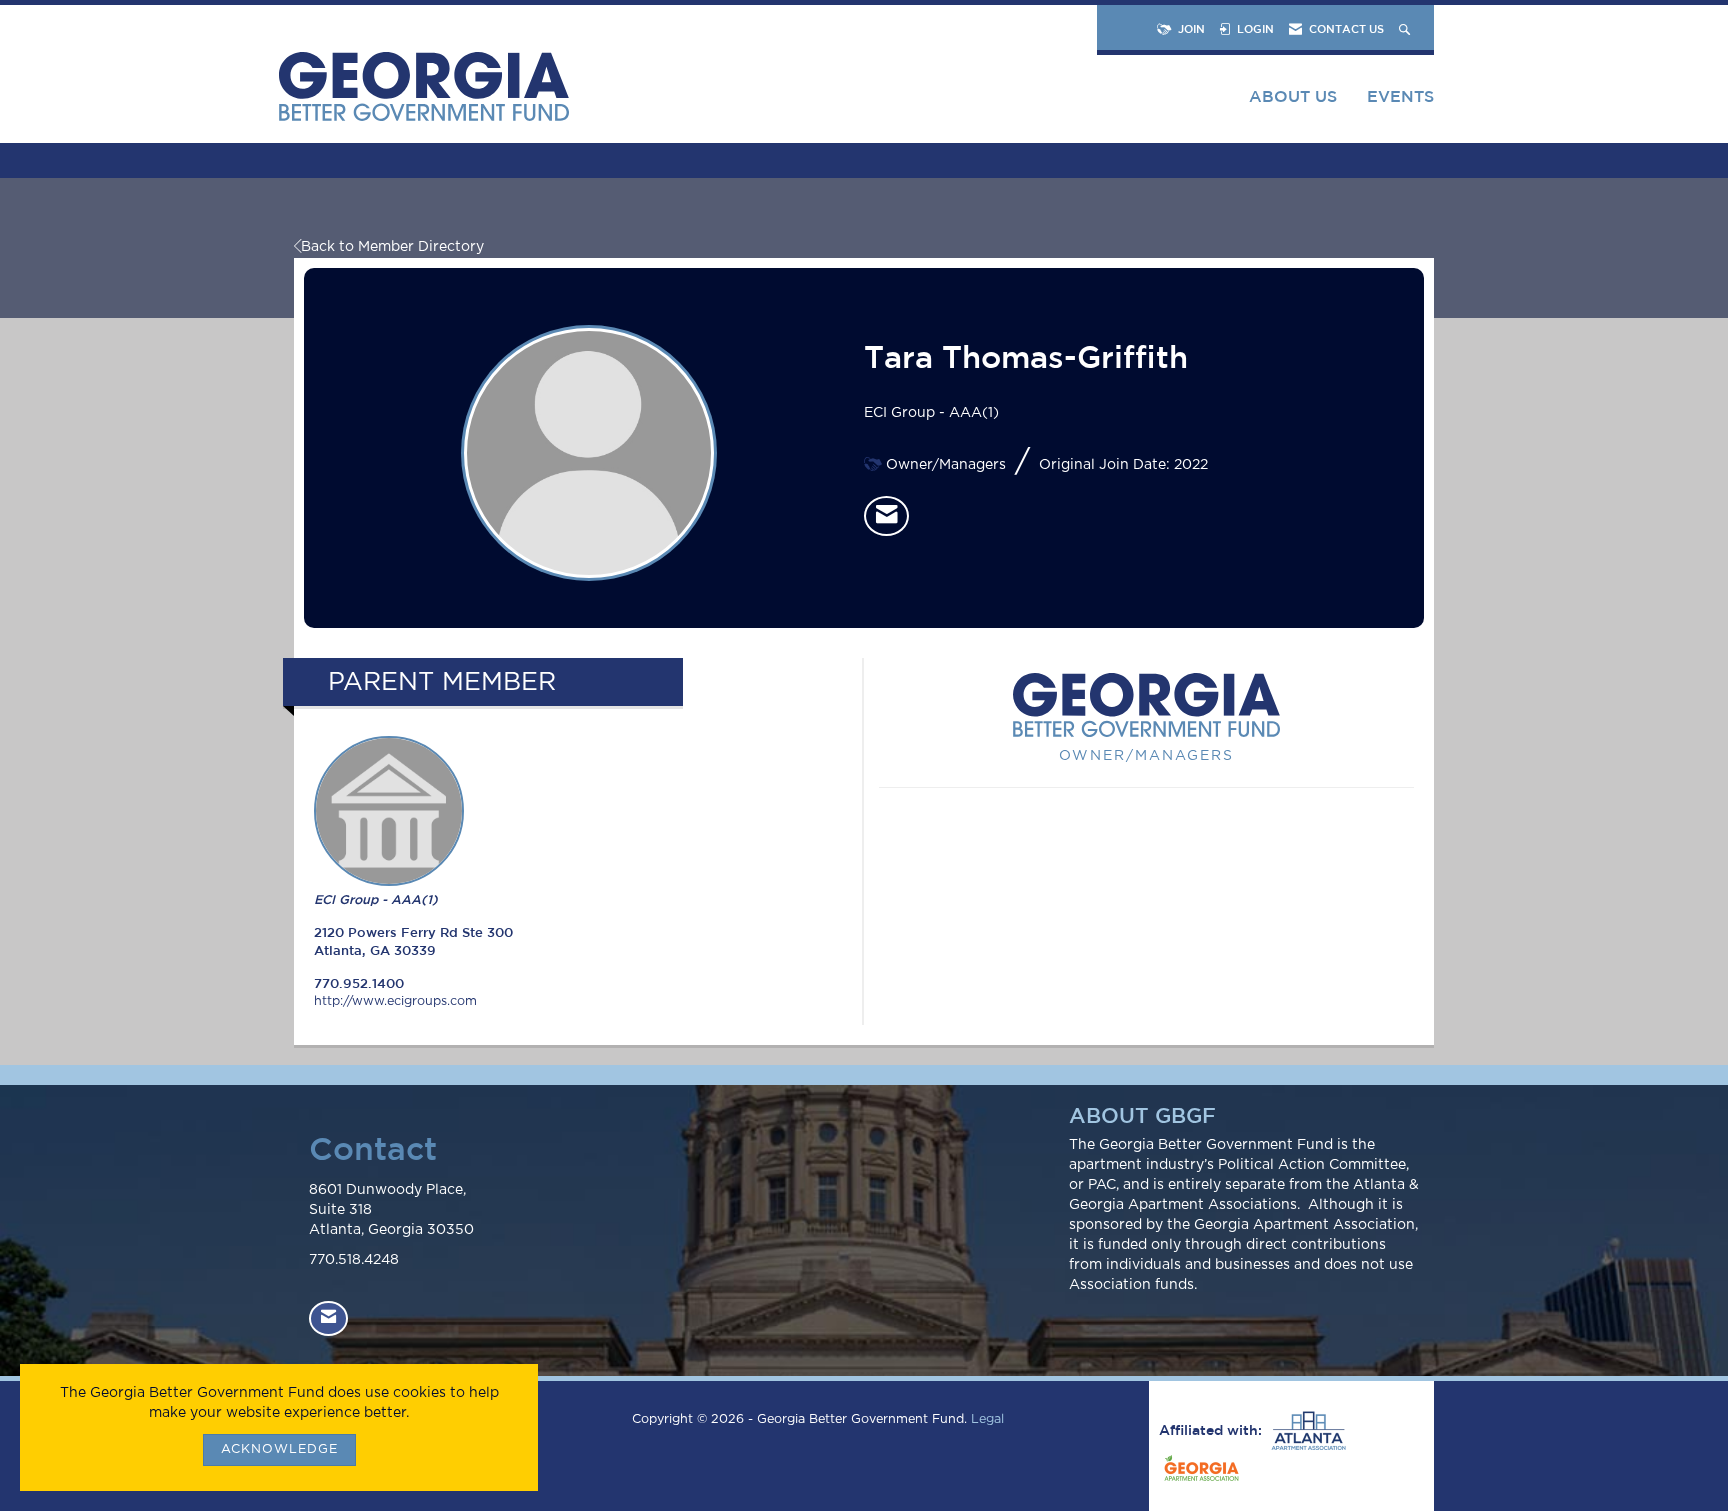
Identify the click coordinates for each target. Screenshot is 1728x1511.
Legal (987, 1419)
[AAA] (1306, 1431)
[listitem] (886, 516)
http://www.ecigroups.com (395, 1001)
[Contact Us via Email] (328, 1318)
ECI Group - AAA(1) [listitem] (376, 899)
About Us (1293, 96)
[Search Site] (1406, 28)
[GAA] (1199, 1471)
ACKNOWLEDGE (279, 1449)
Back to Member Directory (392, 247)
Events (1400, 96)
